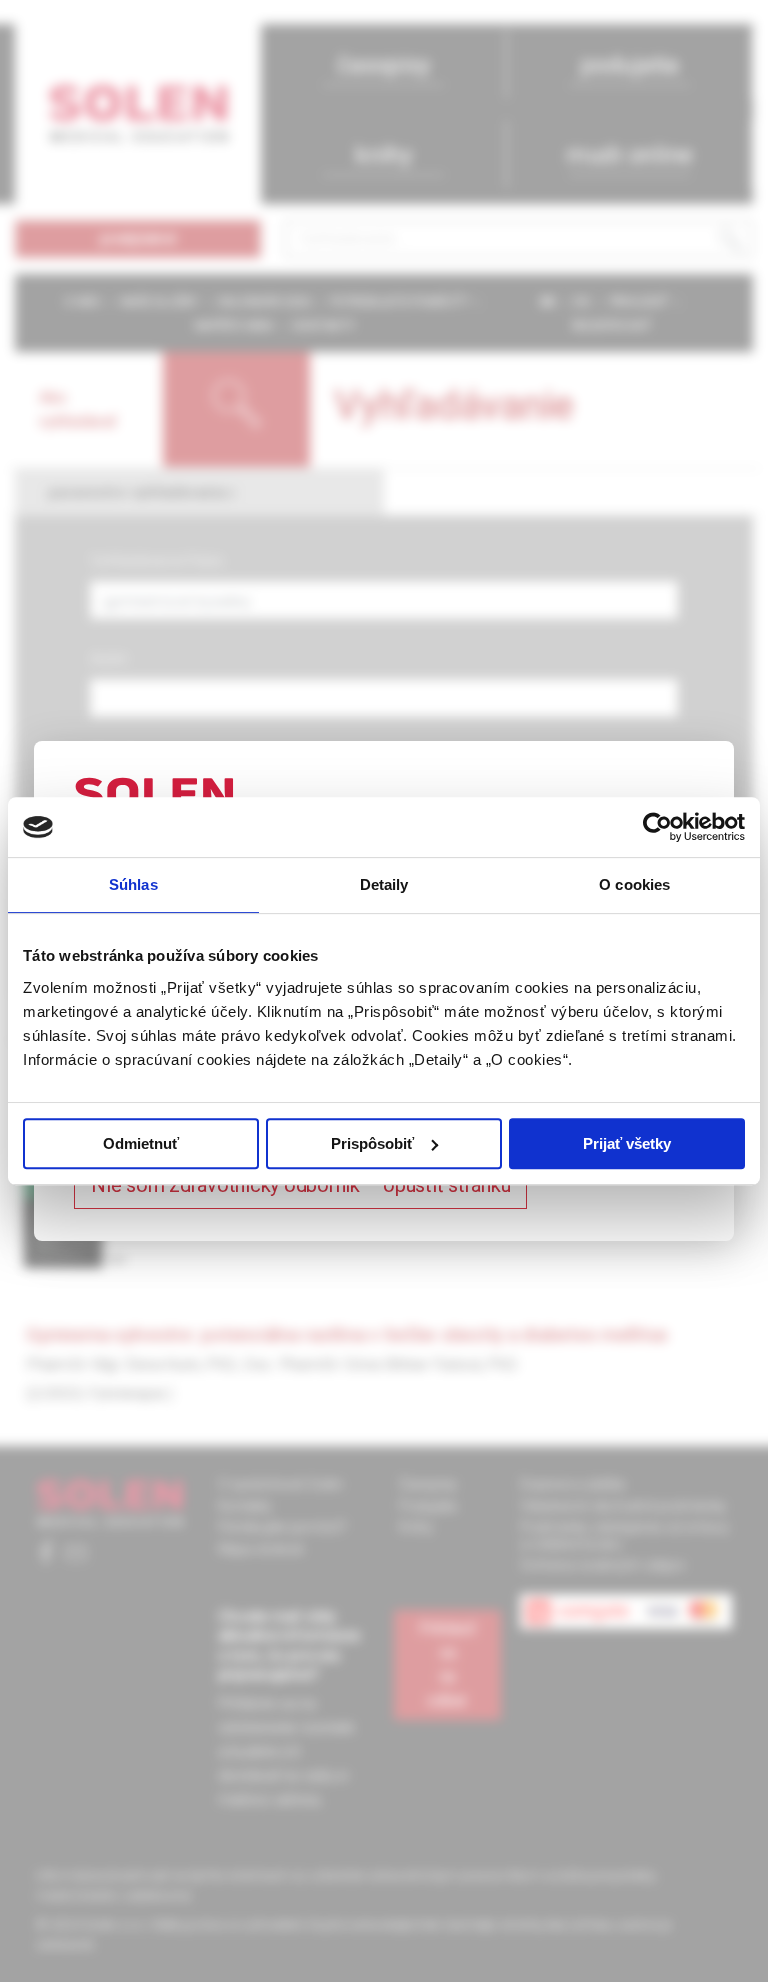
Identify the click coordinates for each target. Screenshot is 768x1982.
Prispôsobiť (372, 1143)
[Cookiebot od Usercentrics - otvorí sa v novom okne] (657, 827)
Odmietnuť (141, 1143)
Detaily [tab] (384, 884)
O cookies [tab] (634, 884)
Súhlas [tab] (133, 884)
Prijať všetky (627, 1143)
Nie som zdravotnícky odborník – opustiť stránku (300, 1185)
